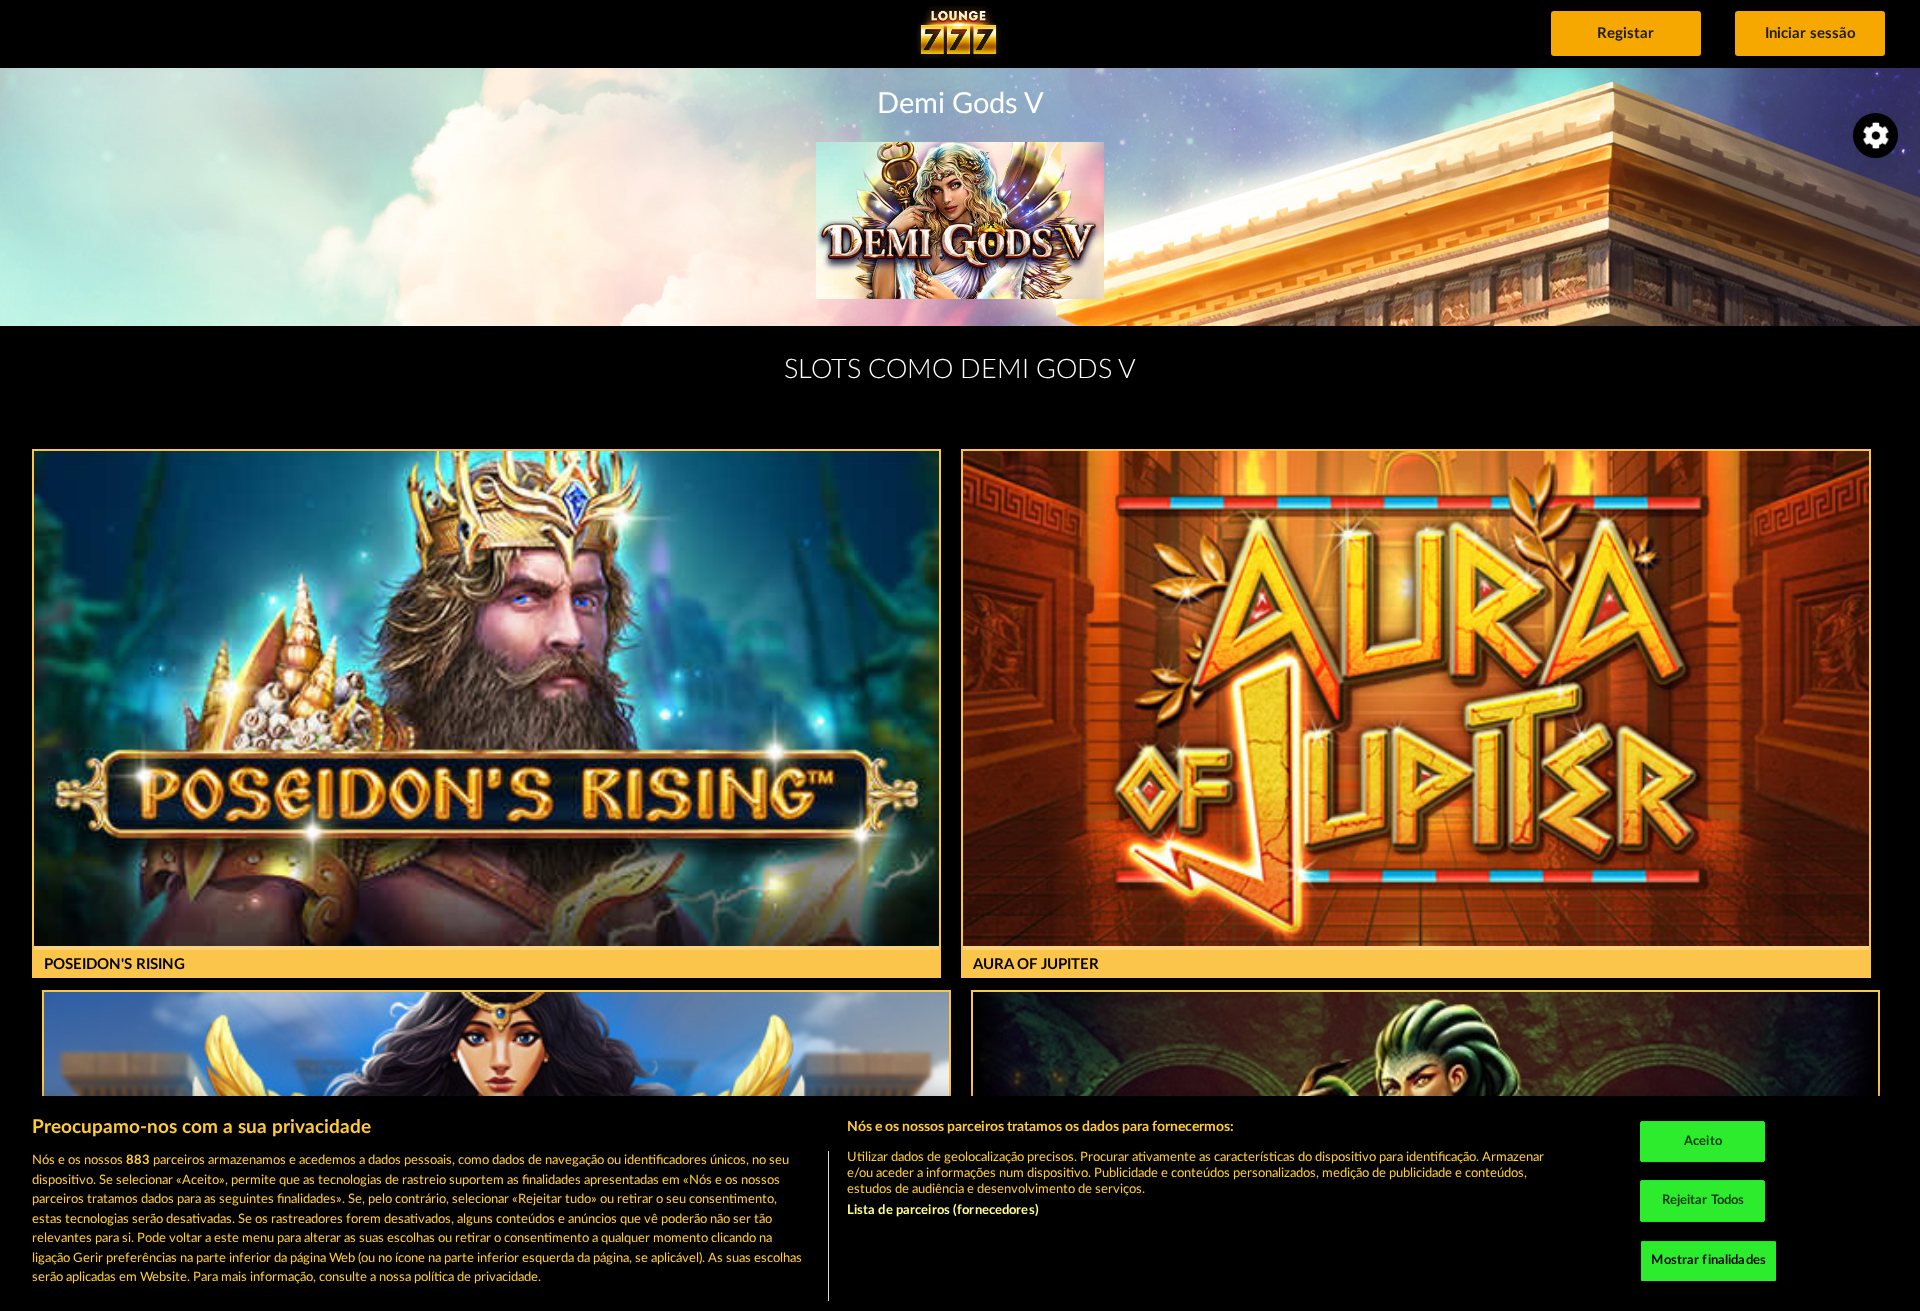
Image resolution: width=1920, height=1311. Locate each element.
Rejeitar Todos (1703, 1200)
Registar (1625, 33)
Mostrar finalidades (1708, 1260)
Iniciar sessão (1810, 33)
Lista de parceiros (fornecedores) (943, 1210)
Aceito (1703, 1141)
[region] (960, 1203)
